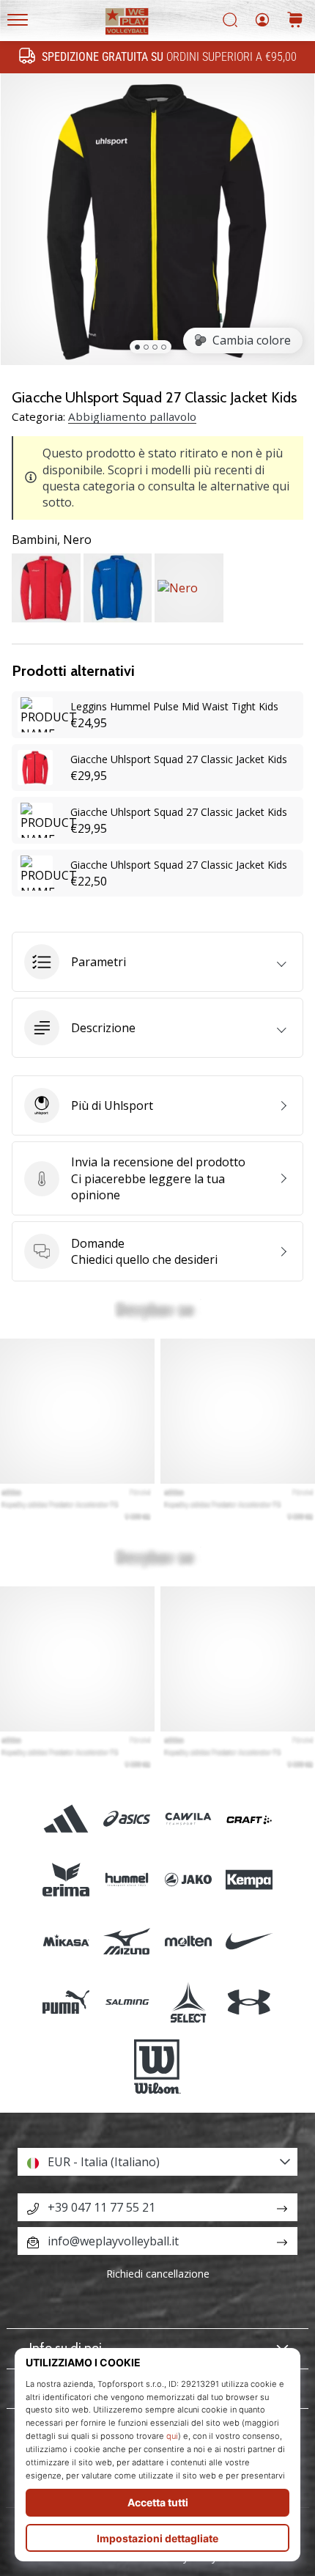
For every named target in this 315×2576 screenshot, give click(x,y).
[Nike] (249, 1941)
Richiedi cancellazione (158, 2274)
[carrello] (295, 21)
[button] (157, 962)
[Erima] (66, 1880)
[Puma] (66, 2002)
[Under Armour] (249, 2002)
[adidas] (66, 1819)
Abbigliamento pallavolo (132, 416)
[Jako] (188, 1880)
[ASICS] (127, 1819)
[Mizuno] (127, 1941)
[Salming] (127, 2002)
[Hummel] (127, 1880)
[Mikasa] (66, 1941)
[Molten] (188, 1941)
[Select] (188, 2002)
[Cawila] (188, 1819)
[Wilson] (157, 2067)
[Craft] (249, 1819)
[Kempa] (249, 1880)
